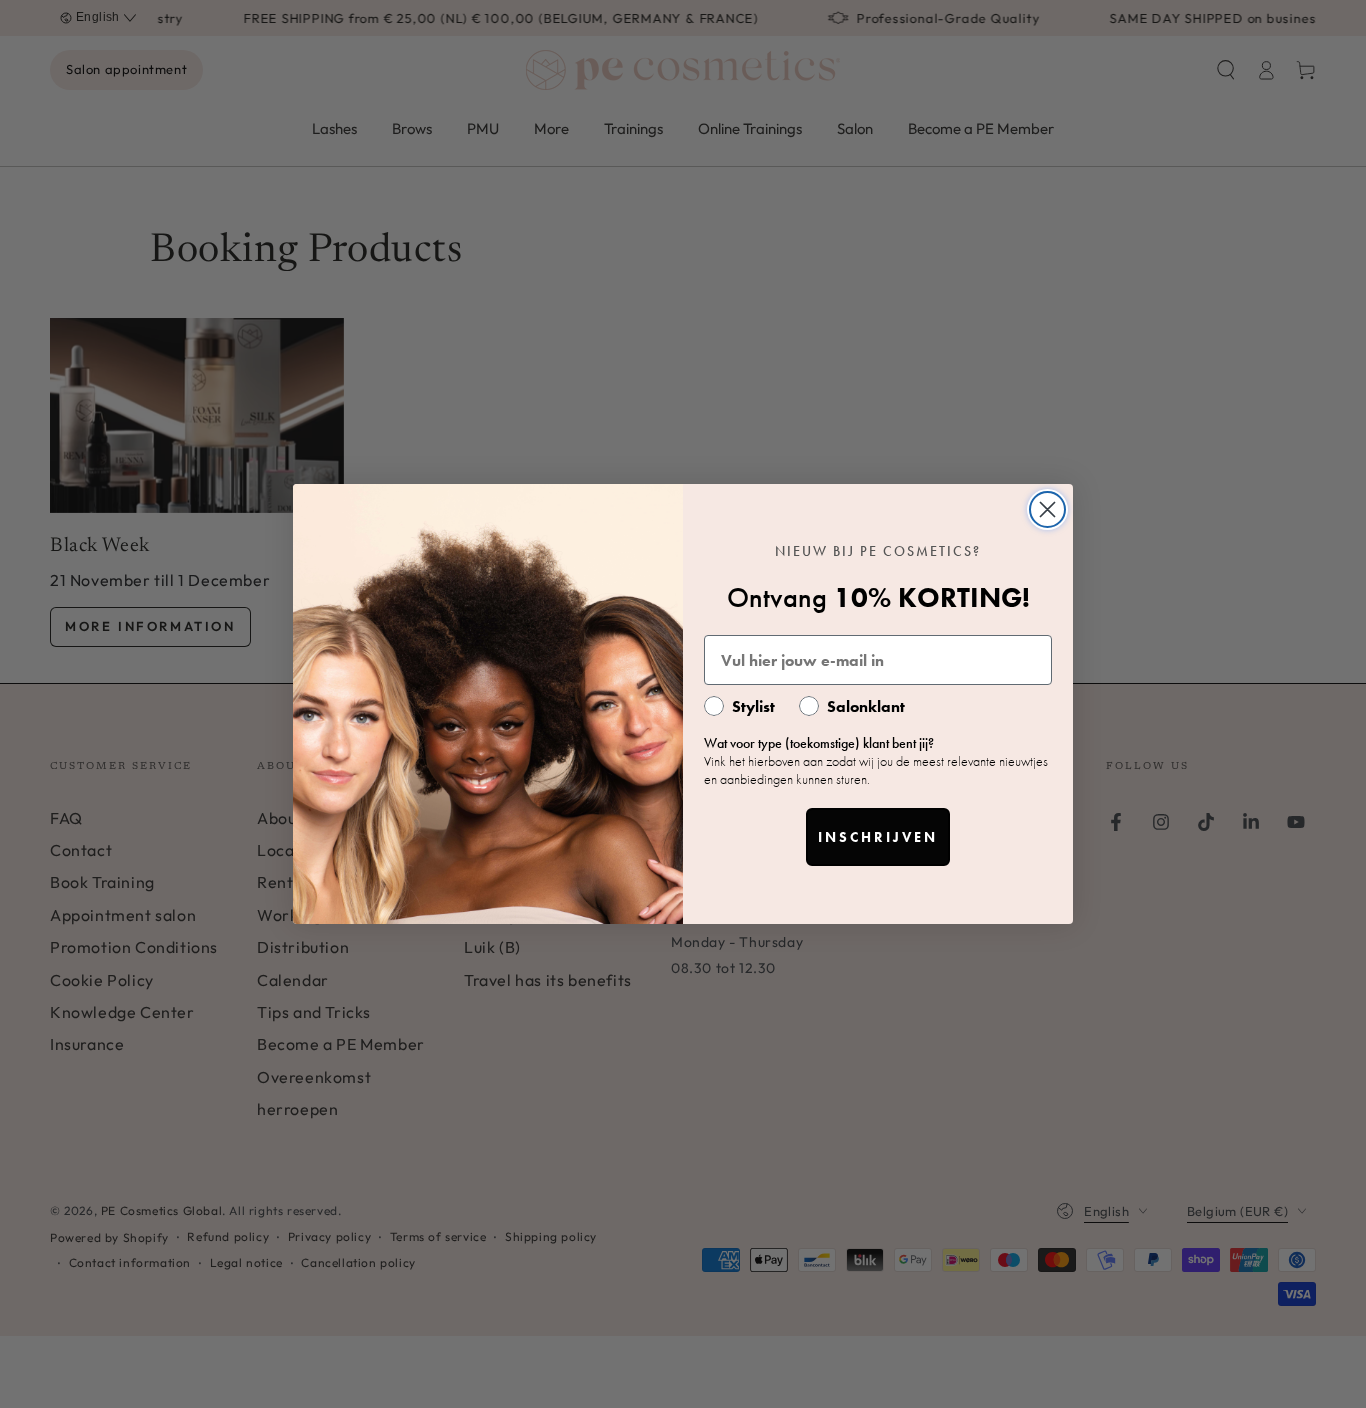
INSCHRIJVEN (878, 837)
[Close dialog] (1047, 509)
